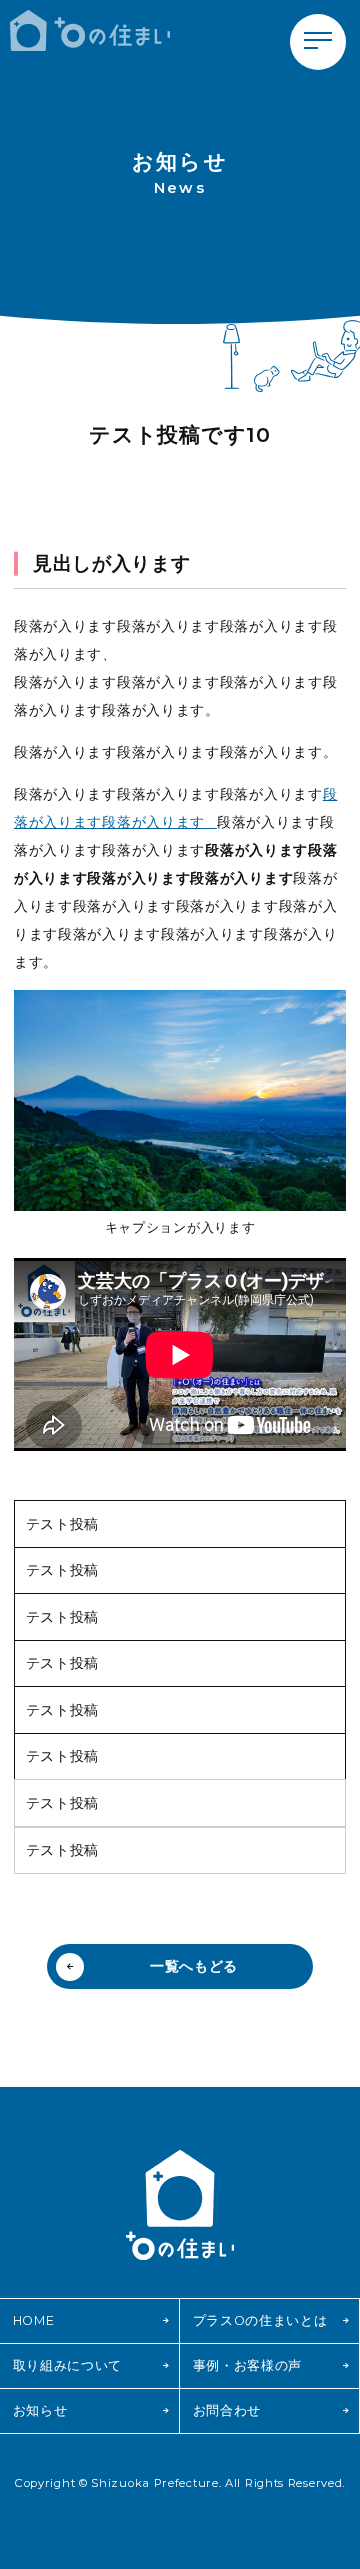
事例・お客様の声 (248, 2365)
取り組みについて (68, 2365)
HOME (34, 2320)
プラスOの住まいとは (260, 2320)
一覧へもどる (194, 1966)
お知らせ (40, 2410)
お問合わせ (227, 2410)
